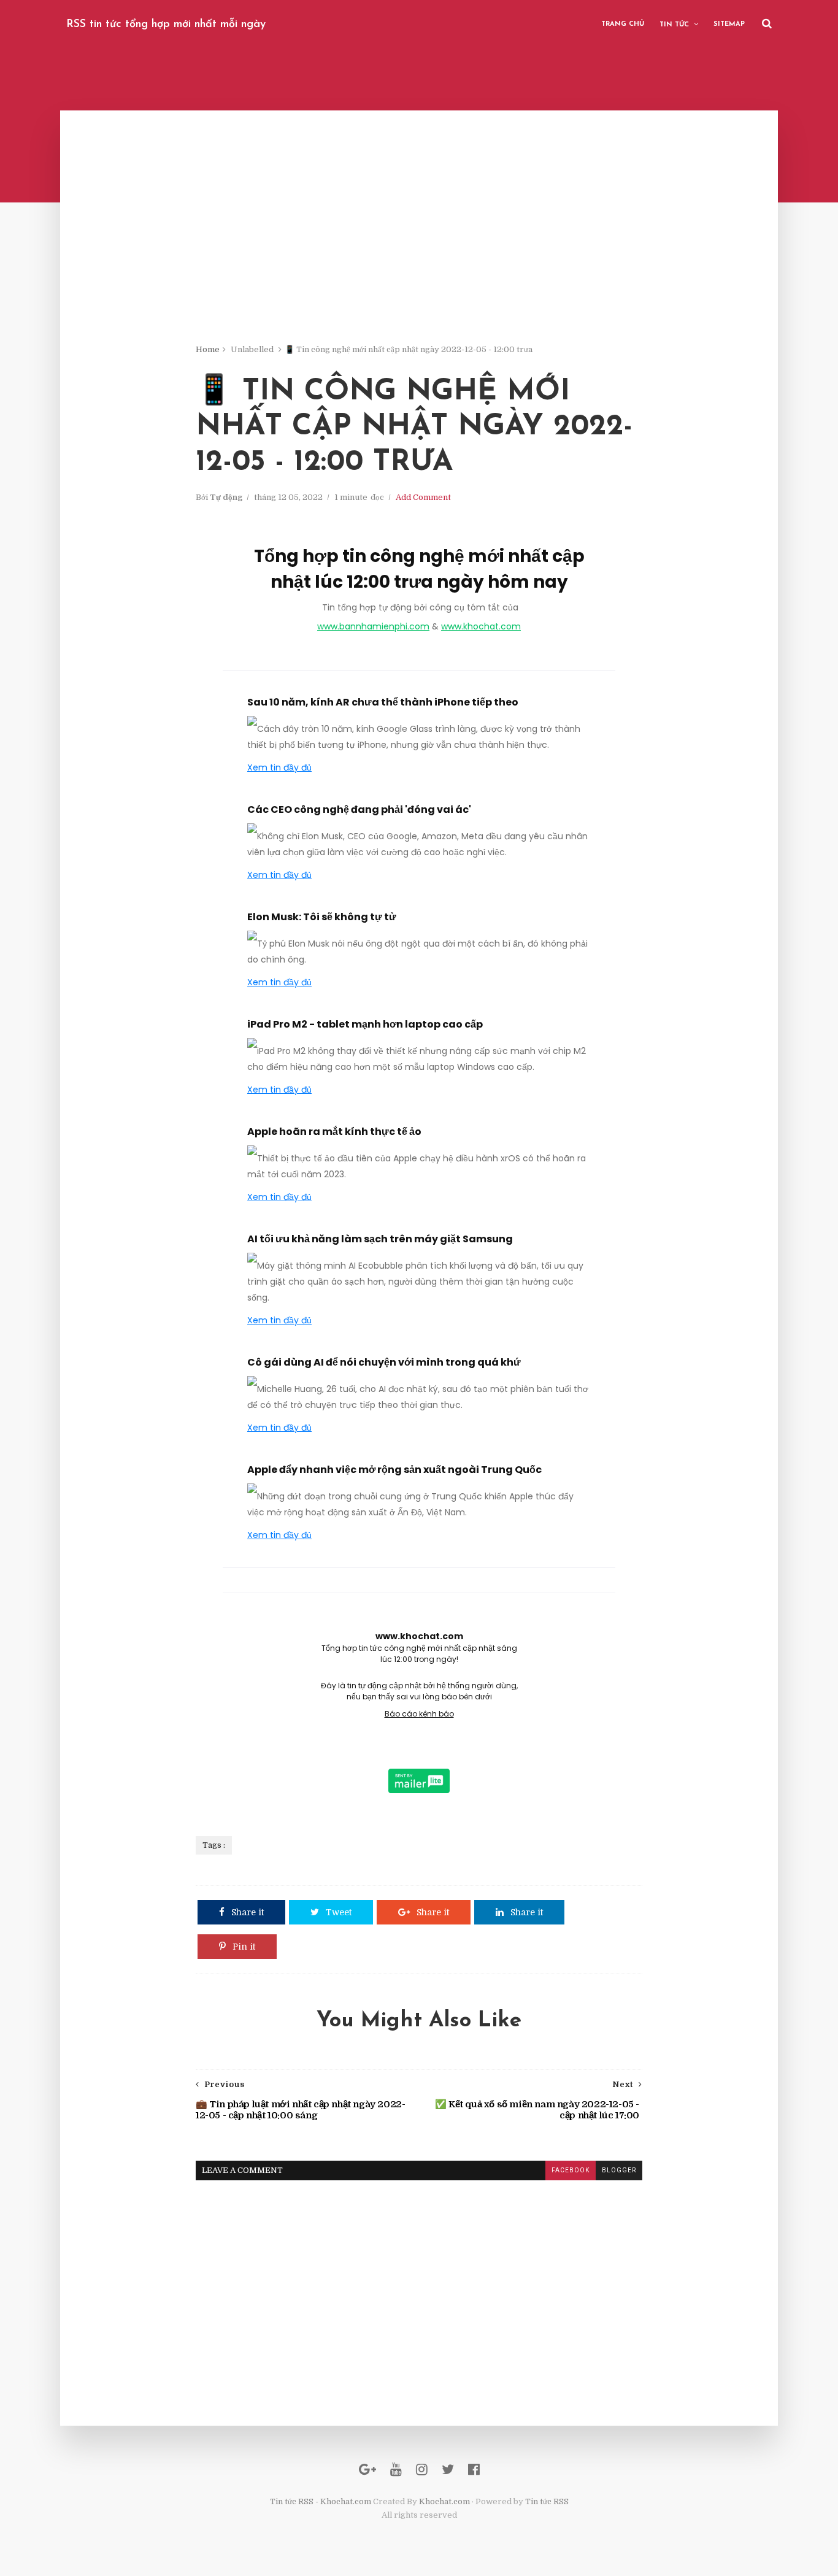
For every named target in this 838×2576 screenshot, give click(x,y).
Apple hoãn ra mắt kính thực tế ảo (334, 1132)
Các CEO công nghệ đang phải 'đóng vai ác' (359, 809)
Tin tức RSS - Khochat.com (321, 2501)
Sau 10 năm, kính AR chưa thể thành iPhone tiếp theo (383, 702)
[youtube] (396, 2470)
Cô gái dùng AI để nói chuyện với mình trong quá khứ (384, 1362)
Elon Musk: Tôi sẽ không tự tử (322, 917)
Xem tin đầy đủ (279, 767)
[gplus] (367, 2470)
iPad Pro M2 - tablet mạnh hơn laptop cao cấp (365, 1024)
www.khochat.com (481, 626)
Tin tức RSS (547, 2501)
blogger (619, 2170)
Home (208, 349)
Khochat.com (444, 2501)
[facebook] (474, 2470)
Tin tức (674, 25)
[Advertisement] (419, 258)
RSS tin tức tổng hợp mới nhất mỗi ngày (166, 25)
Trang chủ (623, 24)
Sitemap (729, 24)
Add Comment (423, 497)
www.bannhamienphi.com (373, 626)
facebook (571, 2170)
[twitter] (448, 2470)
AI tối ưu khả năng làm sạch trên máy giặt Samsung (380, 1239)
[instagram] (422, 2470)
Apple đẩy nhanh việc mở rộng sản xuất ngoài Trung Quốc (394, 1470)
